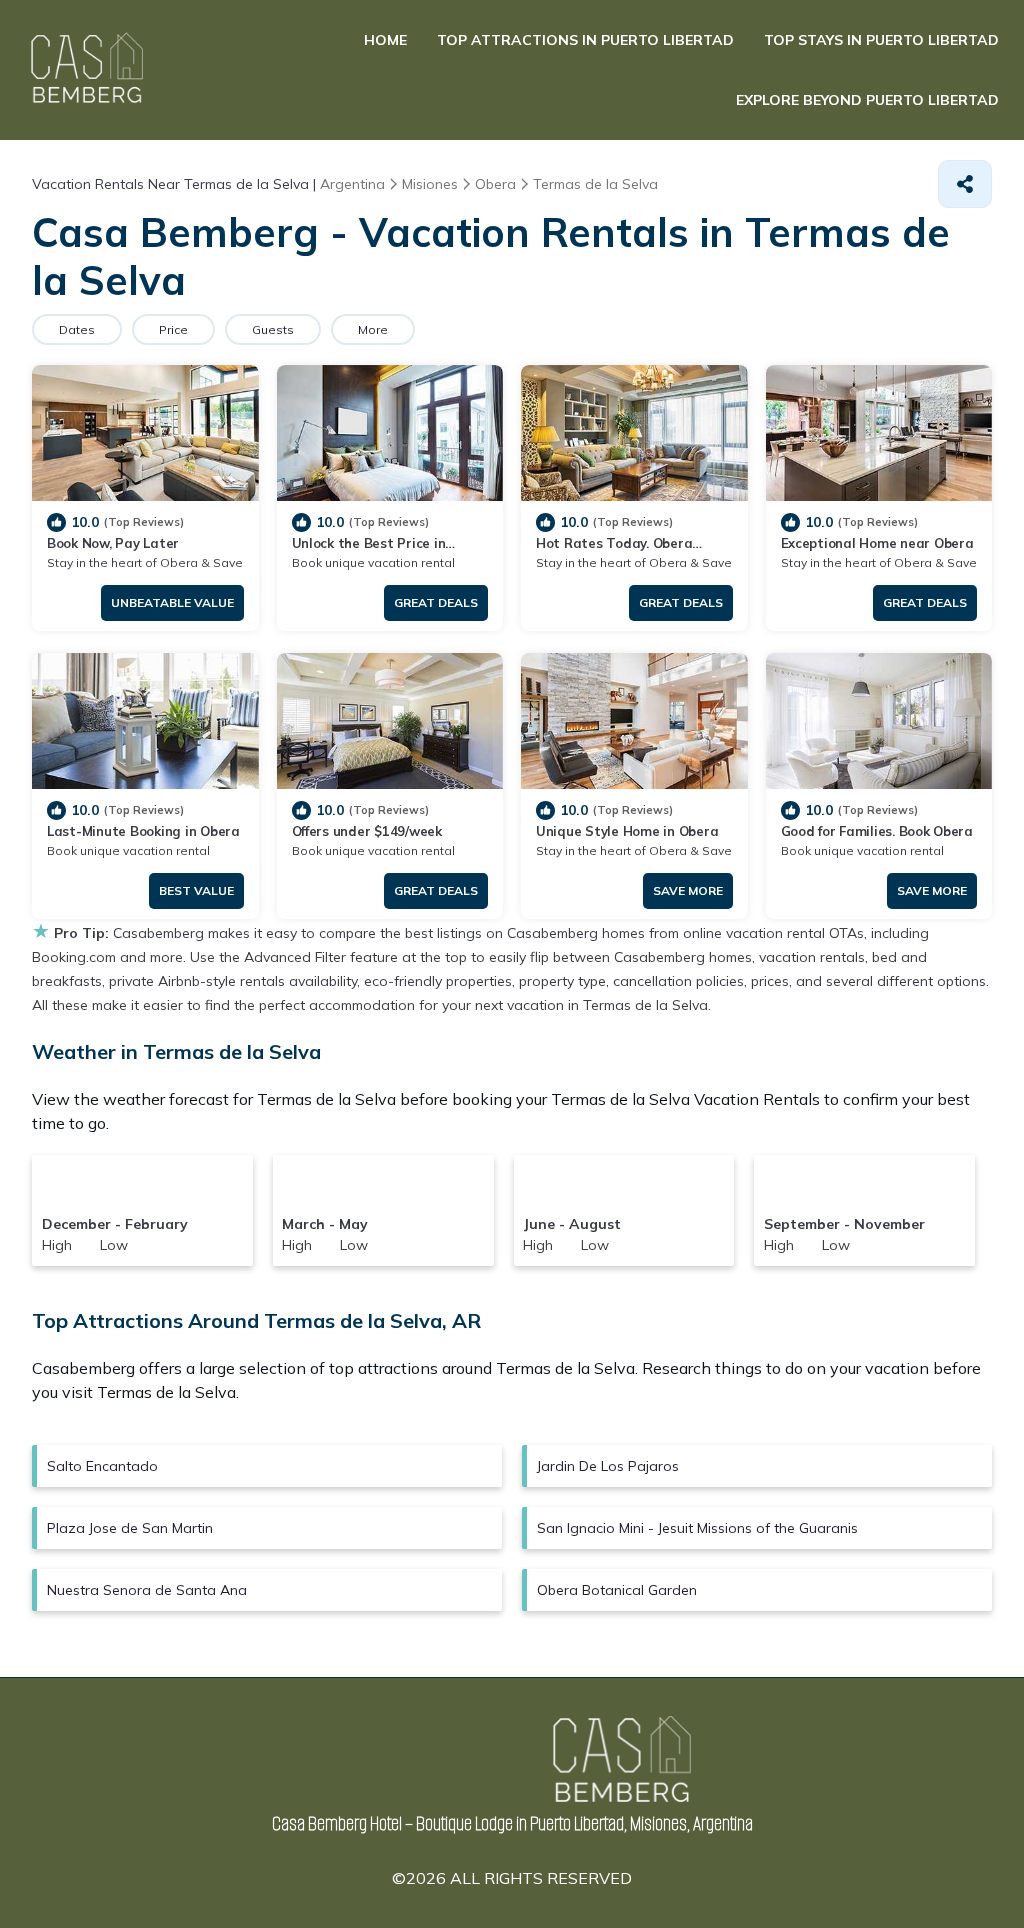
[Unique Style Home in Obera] (634, 721)
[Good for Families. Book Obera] (879, 721)
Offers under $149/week (367, 831)
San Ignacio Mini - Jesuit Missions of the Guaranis (697, 1528)
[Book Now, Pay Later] (145, 433)
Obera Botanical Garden (617, 1590)
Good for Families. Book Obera (877, 831)
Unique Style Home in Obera (627, 831)
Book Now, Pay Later (113, 543)
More (373, 329)
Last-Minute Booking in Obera (143, 831)
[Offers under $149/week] (390, 721)
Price (173, 329)
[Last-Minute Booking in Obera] (145, 721)
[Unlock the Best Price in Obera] (390, 433)
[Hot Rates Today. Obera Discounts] (634, 433)
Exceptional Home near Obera (877, 543)
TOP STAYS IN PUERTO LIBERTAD (881, 40)
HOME (385, 40)
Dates (77, 329)
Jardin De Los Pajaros (608, 1466)
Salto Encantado (102, 1466)
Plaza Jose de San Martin (130, 1528)
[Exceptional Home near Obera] (879, 433)
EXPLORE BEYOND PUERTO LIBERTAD (867, 100)
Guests (273, 329)
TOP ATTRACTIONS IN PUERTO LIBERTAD (585, 40)
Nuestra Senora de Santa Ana (147, 1590)
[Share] (965, 184)
